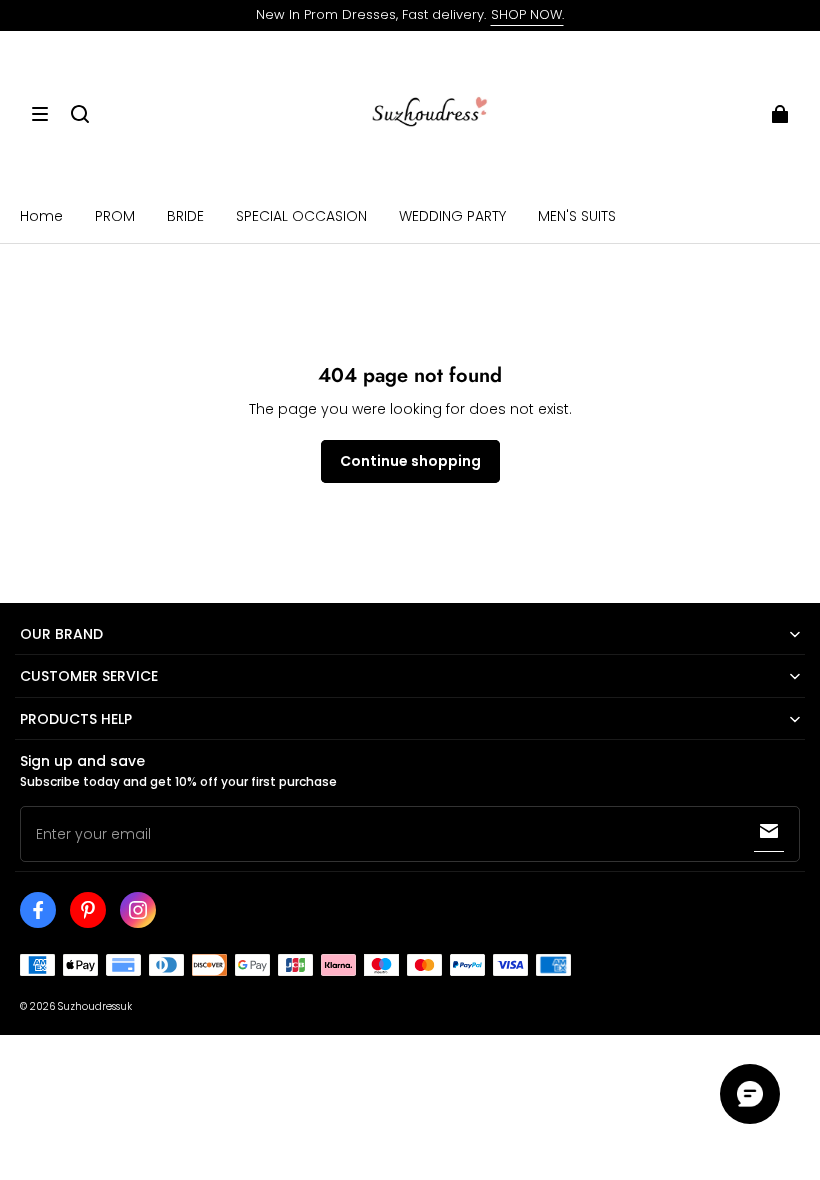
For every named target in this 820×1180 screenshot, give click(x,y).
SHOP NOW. (527, 14)
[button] (40, 114)
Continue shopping (410, 461)
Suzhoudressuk (95, 1006)
